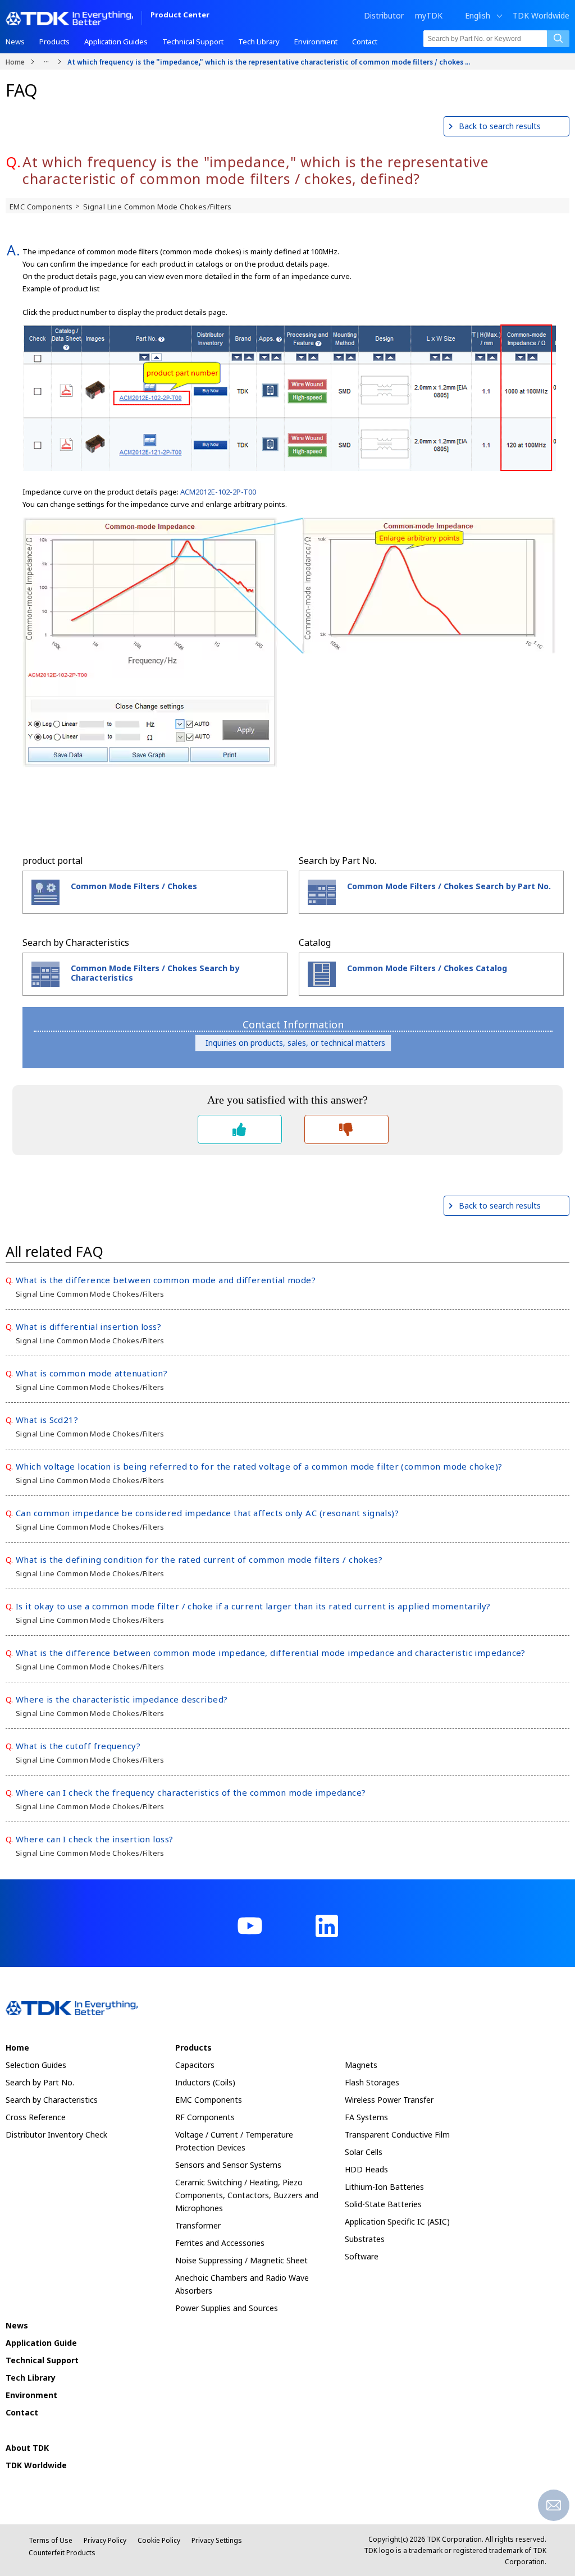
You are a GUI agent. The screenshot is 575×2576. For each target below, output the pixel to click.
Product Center (180, 15)
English (478, 16)
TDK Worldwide (541, 16)
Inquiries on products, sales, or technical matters (293, 1043)
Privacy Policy (105, 2540)
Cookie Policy (159, 2540)
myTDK (429, 15)
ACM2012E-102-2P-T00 (218, 492)
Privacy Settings (217, 2540)
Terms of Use (51, 2540)
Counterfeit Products (62, 2553)
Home (15, 61)
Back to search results (500, 126)
